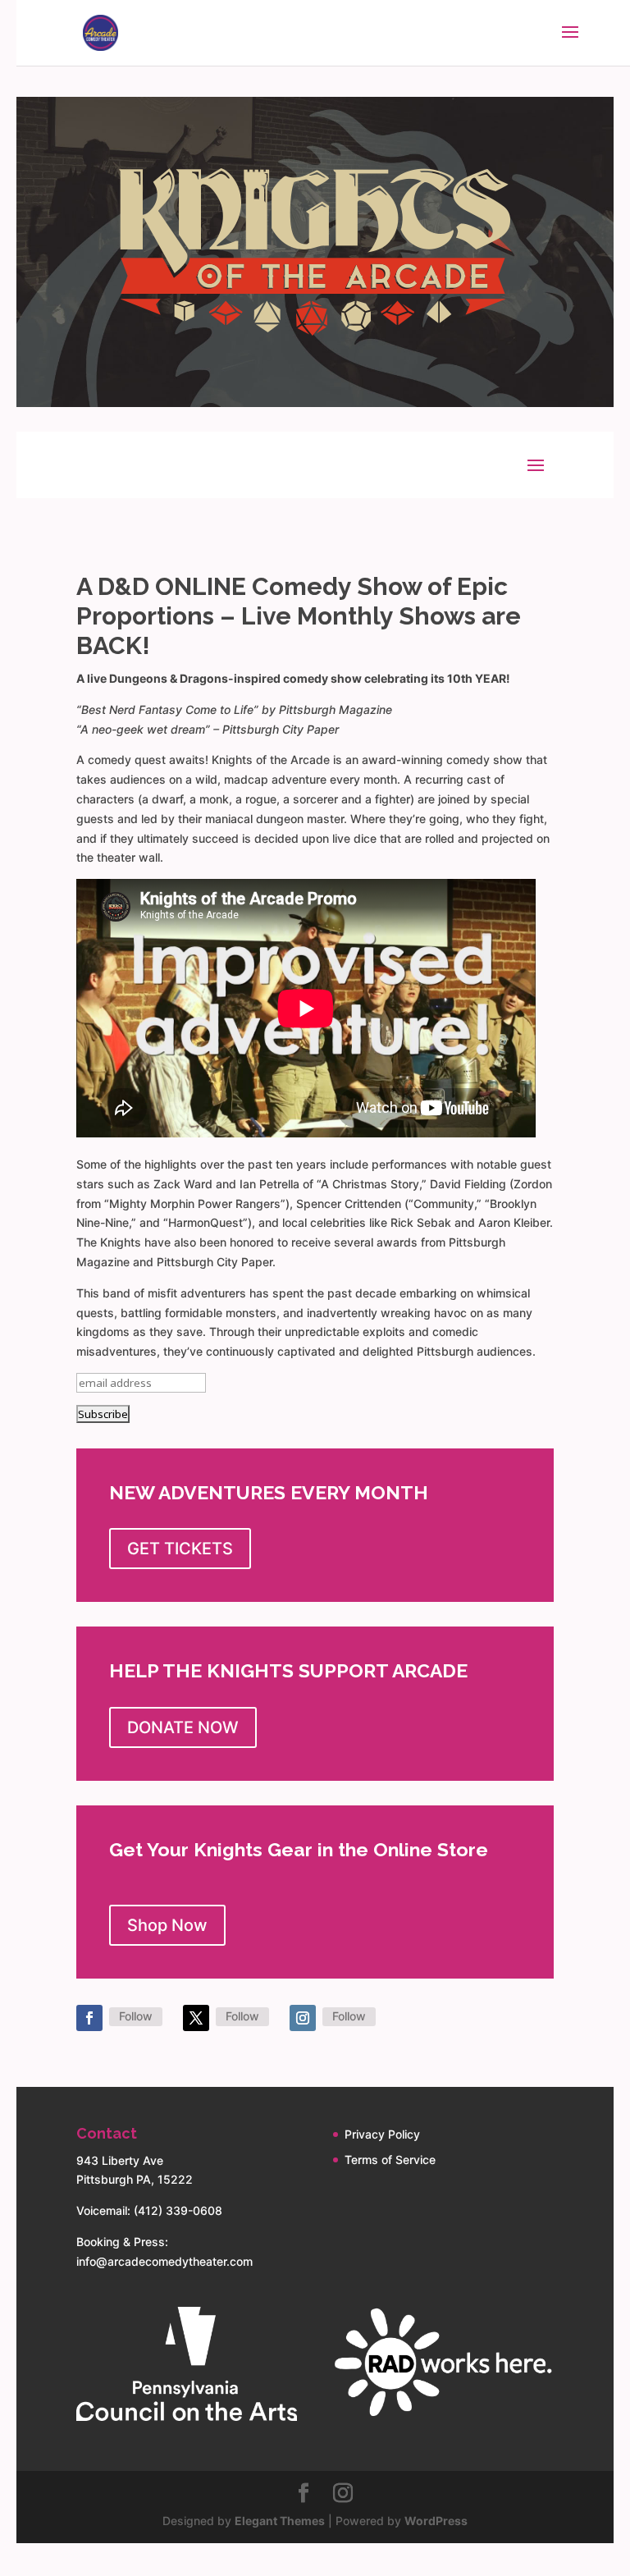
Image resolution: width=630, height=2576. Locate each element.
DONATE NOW (183, 1727)
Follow (136, 2016)
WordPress (436, 2521)
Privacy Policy (382, 2134)
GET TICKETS (180, 1549)
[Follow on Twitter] (196, 2018)
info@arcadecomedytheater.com (164, 2261)
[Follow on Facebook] (89, 2018)
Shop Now (167, 1925)
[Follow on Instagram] (303, 2018)
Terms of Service (390, 2160)
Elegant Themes (280, 2521)
